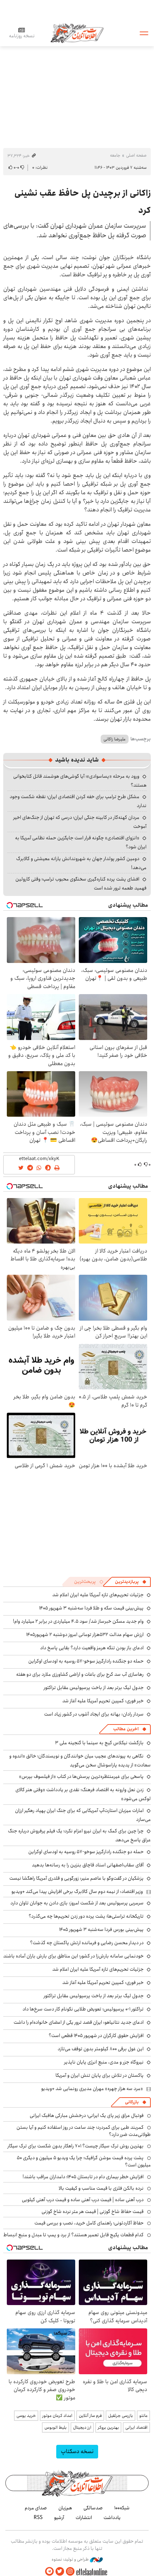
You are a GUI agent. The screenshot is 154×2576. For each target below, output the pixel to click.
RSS (38, 2518)
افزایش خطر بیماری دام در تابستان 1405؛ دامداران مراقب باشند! (83, 2177)
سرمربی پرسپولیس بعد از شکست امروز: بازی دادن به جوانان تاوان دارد (77, 1903)
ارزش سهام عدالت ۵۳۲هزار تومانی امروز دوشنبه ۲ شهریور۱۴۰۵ (85, 1635)
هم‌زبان (65, 2508)
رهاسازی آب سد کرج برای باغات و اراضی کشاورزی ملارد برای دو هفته (80, 1674)
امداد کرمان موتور (57, 2416)
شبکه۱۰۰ (122, 2508)
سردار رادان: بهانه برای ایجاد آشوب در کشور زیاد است (94, 1714)
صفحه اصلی (136, 155)
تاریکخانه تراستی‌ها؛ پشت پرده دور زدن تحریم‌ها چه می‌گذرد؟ (86, 1916)
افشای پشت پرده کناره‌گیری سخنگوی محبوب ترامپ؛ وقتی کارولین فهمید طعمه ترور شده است (81, 884)
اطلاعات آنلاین (77, 33)
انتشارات (84, 2518)
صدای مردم (36, 2508)
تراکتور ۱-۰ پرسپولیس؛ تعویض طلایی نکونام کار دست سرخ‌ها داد (83, 2009)
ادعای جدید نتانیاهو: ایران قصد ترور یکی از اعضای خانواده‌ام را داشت (79, 2022)
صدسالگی (93, 2508)
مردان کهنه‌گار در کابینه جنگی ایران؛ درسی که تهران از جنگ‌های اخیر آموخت (80, 822)
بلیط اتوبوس (56, 2427)
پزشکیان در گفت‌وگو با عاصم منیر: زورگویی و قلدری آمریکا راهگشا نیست (76, 1878)
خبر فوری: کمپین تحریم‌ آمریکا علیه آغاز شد (103, 1701)
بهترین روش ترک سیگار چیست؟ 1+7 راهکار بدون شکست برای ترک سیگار (76, 2146)
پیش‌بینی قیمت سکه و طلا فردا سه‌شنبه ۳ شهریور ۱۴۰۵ (91, 1608)
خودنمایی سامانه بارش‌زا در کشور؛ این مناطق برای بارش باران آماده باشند (73, 1956)
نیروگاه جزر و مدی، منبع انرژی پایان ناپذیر (104, 2062)
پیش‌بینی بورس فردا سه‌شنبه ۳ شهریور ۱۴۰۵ (101, 1929)
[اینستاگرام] (70, 2572)
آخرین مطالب (126, 1729)
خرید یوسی (26, 2416)
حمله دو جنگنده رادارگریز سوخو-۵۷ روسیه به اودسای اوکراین (86, 1661)
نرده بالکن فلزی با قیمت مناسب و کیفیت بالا (101, 2188)
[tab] (131, 1582)
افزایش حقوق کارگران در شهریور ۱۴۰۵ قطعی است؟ (96, 2036)
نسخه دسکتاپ (77, 2451)
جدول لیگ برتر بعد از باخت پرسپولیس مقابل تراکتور (94, 1688)
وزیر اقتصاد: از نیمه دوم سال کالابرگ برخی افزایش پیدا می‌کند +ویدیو (77, 1892)
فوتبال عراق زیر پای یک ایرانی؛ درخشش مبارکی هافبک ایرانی (87, 2115)
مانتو (143, 2416)
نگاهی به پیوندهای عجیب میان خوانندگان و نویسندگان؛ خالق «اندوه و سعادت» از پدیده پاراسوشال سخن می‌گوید (80, 1761)
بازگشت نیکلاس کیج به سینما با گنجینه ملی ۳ (99, 1743)
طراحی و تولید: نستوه (71, 2560)
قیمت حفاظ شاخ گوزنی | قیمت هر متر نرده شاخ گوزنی (93, 2212)
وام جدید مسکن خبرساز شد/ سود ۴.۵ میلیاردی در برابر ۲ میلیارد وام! (78, 1621)
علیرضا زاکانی (115, 739)
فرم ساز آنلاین (90, 2416)
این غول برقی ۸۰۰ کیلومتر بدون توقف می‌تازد (101, 2049)
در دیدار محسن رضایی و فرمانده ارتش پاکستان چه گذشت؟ (87, 1943)
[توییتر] (60, 2572)
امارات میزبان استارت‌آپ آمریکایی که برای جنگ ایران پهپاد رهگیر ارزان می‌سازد (83, 1815)
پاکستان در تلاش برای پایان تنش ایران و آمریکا (100, 2075)
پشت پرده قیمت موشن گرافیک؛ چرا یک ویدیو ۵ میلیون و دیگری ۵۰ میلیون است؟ (84, 2161)
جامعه (115, 155)
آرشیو (59, 2518)
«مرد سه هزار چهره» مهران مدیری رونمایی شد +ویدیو (92, 2089)
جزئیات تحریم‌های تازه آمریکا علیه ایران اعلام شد (98, 1595)
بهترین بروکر (108, 2427)
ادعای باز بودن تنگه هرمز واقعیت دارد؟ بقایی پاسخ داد (92, 1648)
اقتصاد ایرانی (136, 2427)
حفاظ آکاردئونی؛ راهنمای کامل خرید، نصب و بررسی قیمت (89, 2223)
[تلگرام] (49, 2572)
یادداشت (112, 2518)
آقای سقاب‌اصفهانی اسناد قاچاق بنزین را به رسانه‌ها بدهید (88, 1865)
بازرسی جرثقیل (121, 2416)
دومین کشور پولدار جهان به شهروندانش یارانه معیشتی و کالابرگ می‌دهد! (81, 863)
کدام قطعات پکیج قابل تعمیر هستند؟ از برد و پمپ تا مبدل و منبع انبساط (73, 2235)
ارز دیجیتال (82, 2427)
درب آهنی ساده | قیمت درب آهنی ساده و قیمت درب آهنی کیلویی (83, 2200)
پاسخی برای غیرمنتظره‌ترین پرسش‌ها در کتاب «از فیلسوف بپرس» (81, 1776)
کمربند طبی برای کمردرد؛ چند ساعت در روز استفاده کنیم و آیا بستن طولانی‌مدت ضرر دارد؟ (84, 2131)
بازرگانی (132, 2102)
